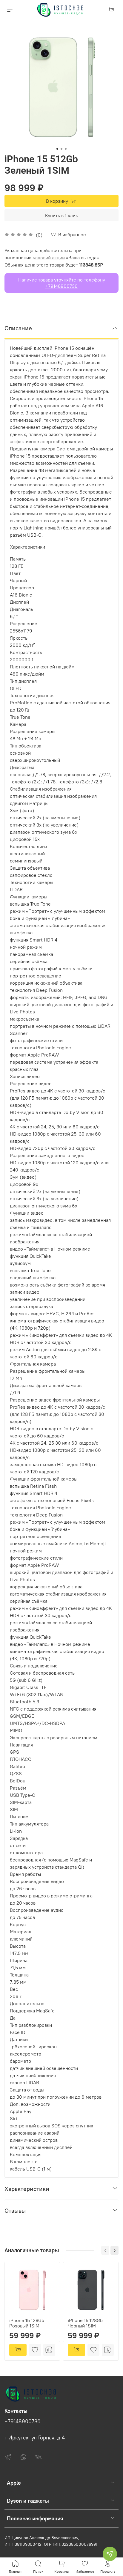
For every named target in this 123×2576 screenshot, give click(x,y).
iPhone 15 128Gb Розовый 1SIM (27, 2323)
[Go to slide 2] (61, 149)
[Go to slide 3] (66, 149)
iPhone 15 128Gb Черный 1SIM (85, 2323)
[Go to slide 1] (57, 149)
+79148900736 (61, 286)
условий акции (49, 258)
